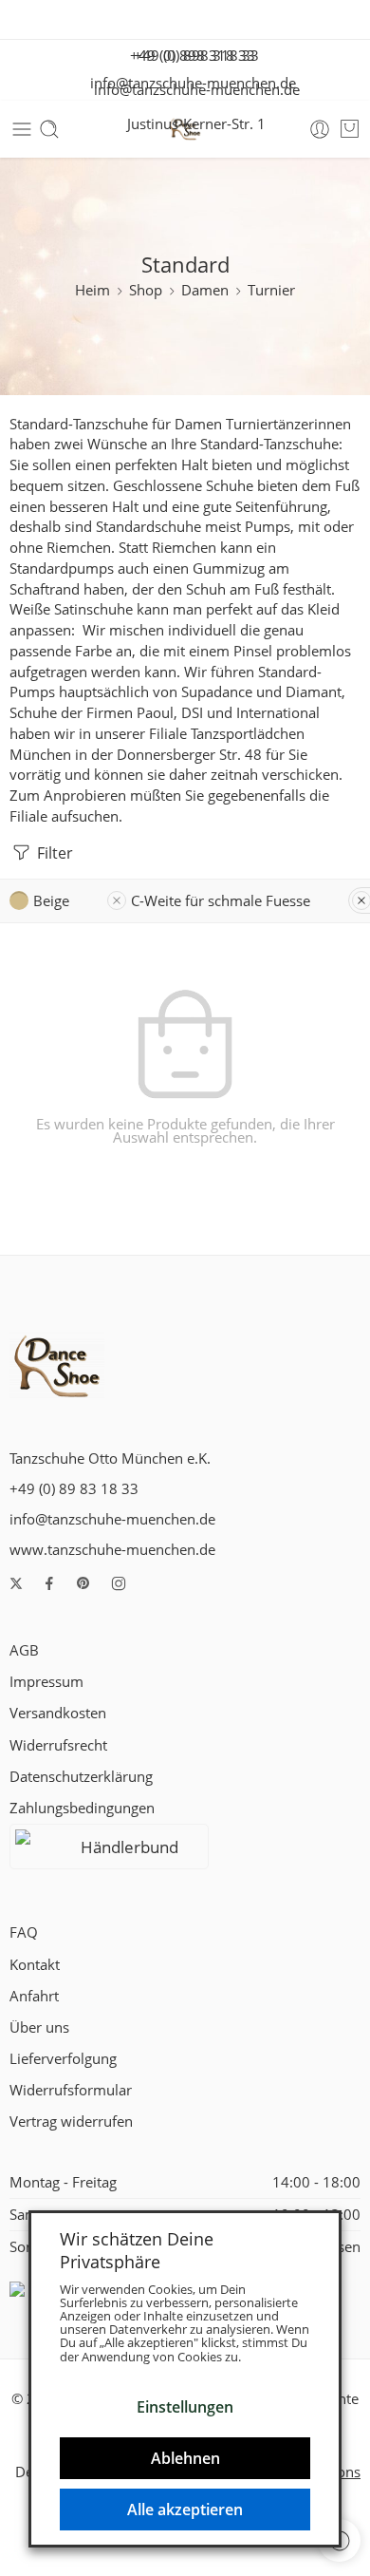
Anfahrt (34, 1996)
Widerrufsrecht (58, 1745)
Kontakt (35, 1965)
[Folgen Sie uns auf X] (16, 1583)
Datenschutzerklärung (81, 1777)
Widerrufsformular (71, 2090)
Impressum (46, 1682)
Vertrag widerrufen (71, 2121)
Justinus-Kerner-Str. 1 (191, 124)
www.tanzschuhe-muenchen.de (112, 1550)
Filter (53, 853)
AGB (24, 1650)
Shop (146, 290)
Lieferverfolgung (63, 2059)
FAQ (24, 1932)
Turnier (271, 290)
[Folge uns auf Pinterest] (83, 1583)
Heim (92, 290)
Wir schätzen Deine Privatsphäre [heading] (137, 2250)
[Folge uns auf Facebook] (49, 1583)
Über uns (39, 2027)
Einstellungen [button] (185, 2407)
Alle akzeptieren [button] (185, 2510)
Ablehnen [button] (185, 2458)
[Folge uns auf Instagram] (119, 1583)
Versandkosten (58, 1713)
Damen (205, 290)
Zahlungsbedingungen (82, 1808)
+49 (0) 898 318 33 (191, 56)
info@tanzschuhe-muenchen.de (191, 90)
